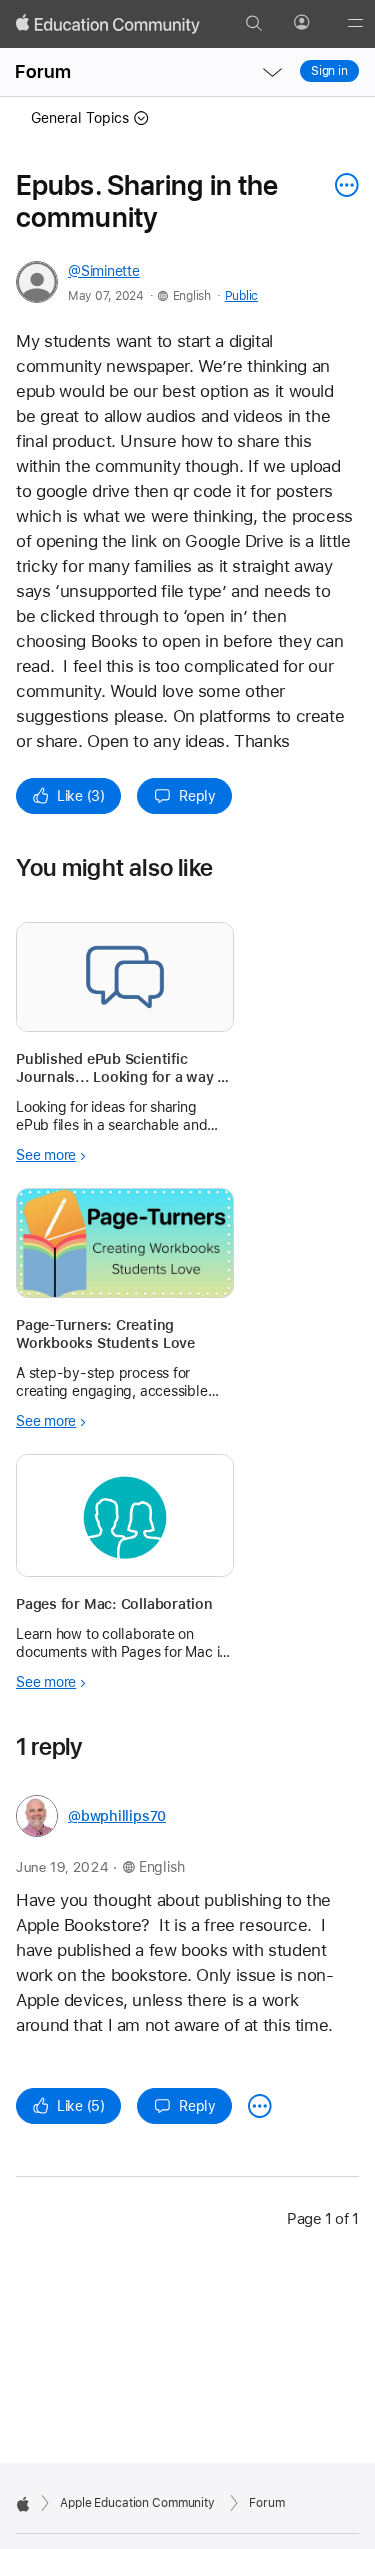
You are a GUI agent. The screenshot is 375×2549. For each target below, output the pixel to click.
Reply (197, 796)
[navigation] (272, 72)
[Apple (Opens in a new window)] (23, 2504)
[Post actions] (342, 185)
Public (241, 296)
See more (46, 1155)
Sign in (329, 71)
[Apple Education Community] (108, 24)
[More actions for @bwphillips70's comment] (260, 2106)
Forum (43, 71)
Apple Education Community (137, 2503)
